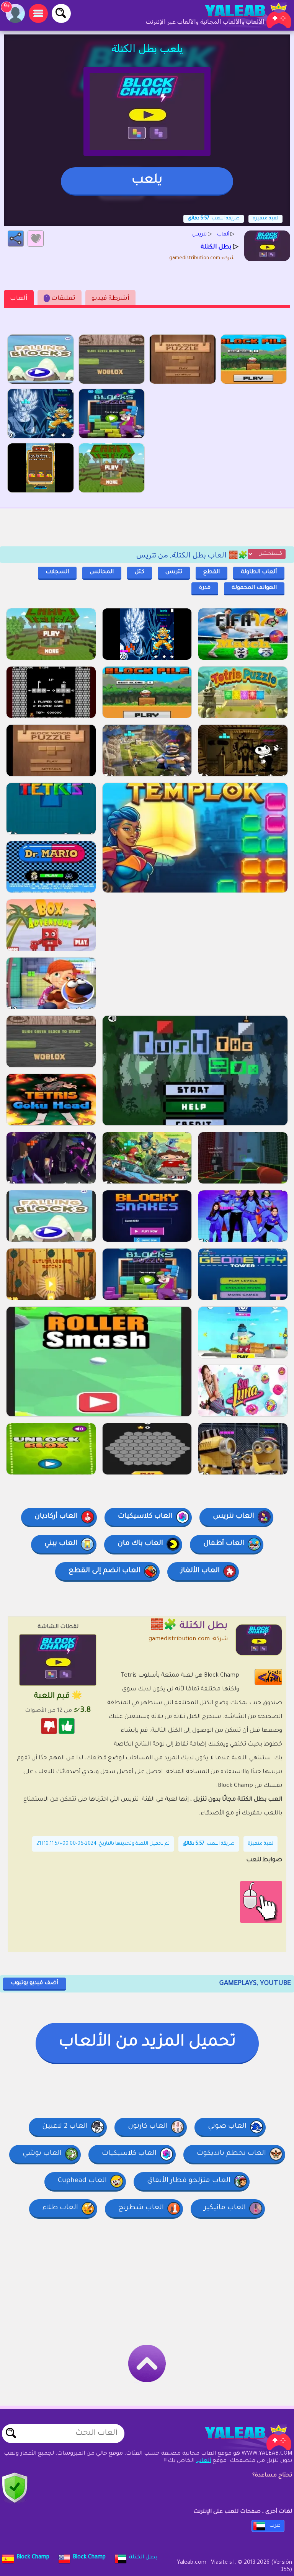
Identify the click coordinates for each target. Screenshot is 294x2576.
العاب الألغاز (200, 1571)
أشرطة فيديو (110, 299)
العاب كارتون (148, 2127)
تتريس (174, 572)
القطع (212, 572)
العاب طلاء (60, 2208)
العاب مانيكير (225, 2208)
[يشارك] (16, 239)
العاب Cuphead (82, 2181)
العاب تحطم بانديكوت (231, 2154)
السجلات (57, 572)
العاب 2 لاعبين (65, 2127)
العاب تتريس (234, 1517)
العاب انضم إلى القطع (105, 1571)
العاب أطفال (224, 1544)
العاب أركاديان (56, 1517)
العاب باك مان (140, 1544)
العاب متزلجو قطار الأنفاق (189, 2181)
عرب (275, 2526)
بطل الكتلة (143, 2558)
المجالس (102, 572)
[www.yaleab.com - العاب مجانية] (240, 2437)
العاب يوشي (42, 2154)
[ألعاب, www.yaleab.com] (240, 15)
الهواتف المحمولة (254, 588)
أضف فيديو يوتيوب (34, 1983)
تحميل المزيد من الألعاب (147, 2043)
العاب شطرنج (141, 2208)
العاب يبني (61, 1544)
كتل (140, 572)
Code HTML (273, 1677)
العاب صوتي (227, 2127)
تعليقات (61, 299)
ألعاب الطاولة (259, 572)
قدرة (205, 588)
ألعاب (19, 299)
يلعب (147, 181)
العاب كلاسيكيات (145, 1517)
